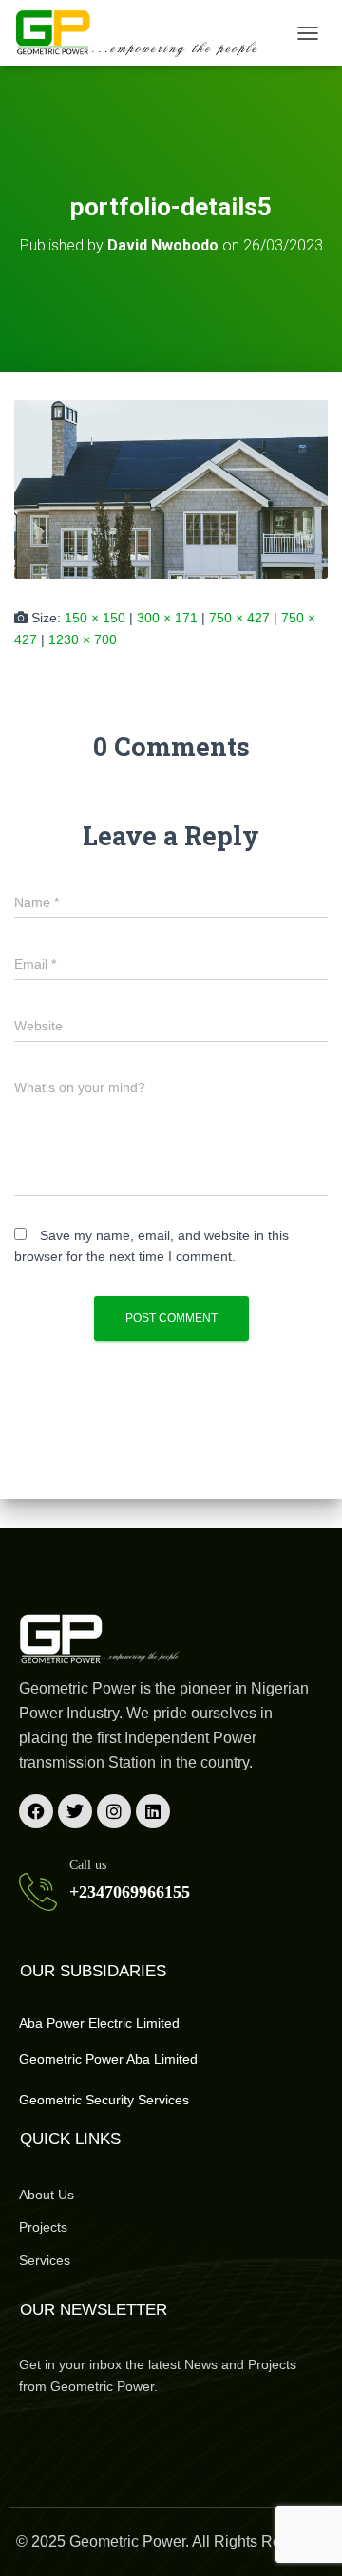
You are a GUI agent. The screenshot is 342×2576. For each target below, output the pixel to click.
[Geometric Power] (145, 33)
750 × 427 (239, 618)
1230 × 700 (83, 639)
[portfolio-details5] (171, 489)
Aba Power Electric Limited (99, 2023)
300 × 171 (167, 618)
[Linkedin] (153, 1811)
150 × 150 (95, 618)
